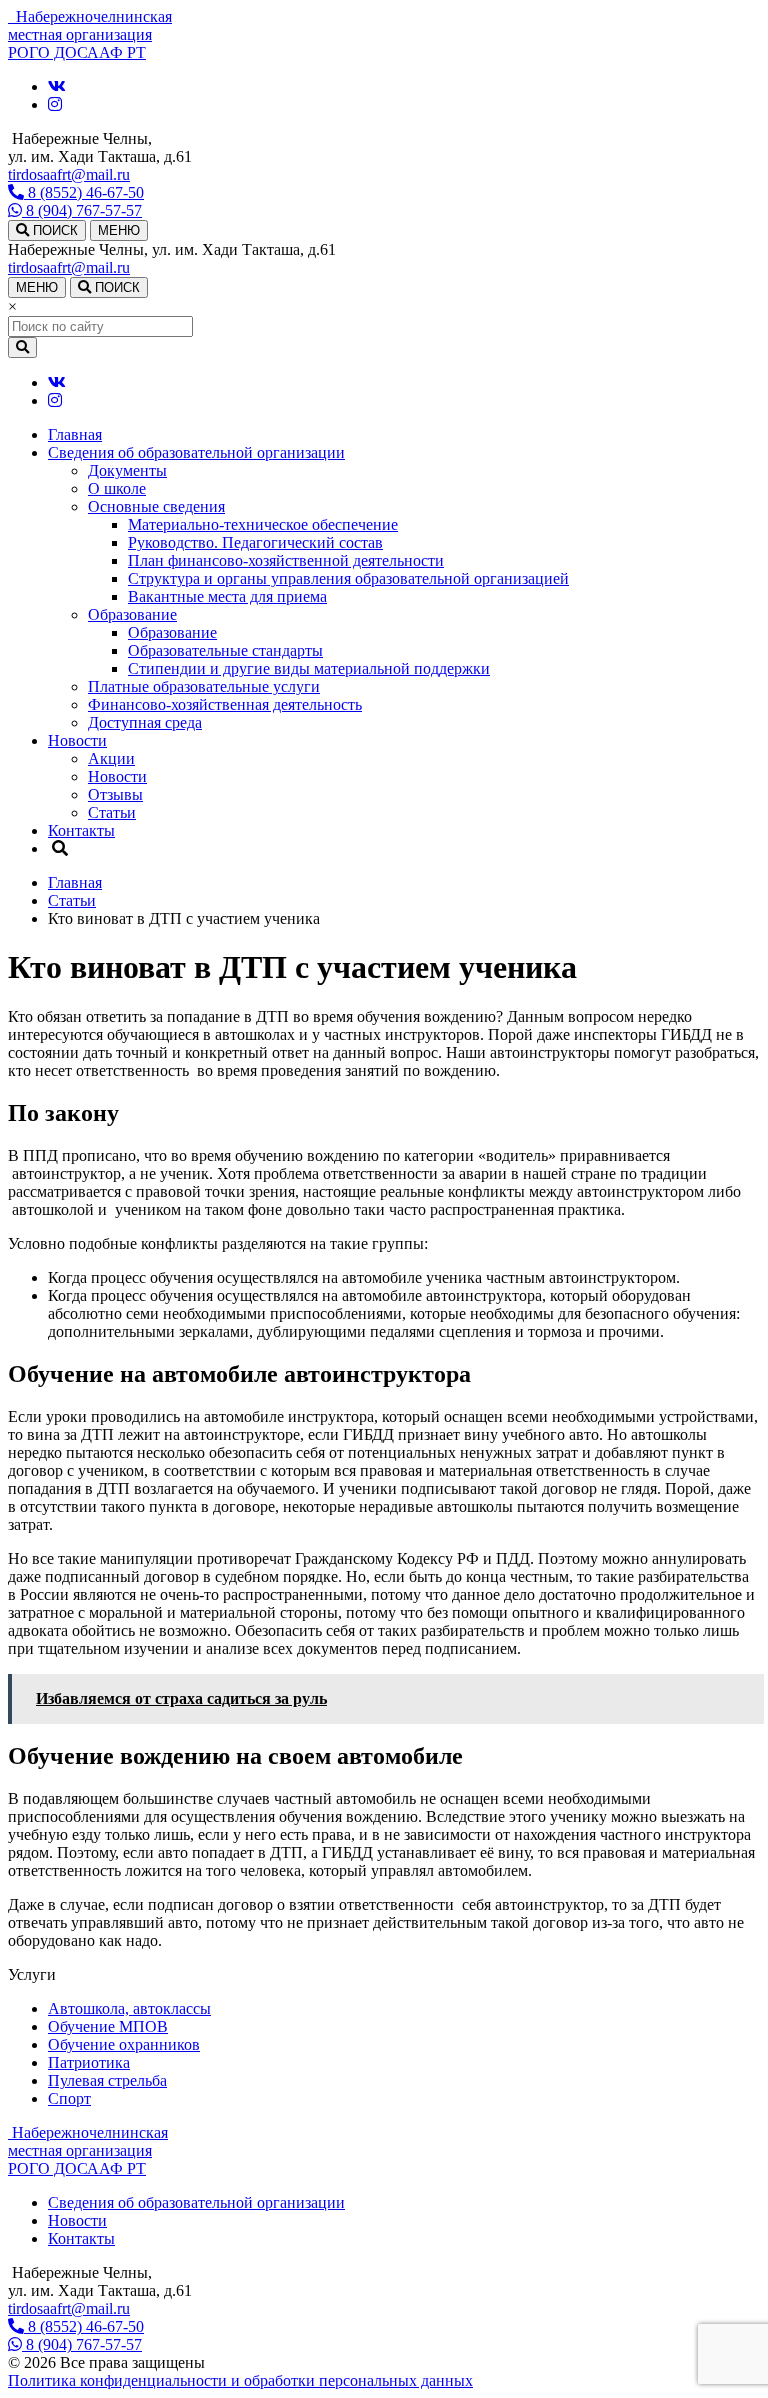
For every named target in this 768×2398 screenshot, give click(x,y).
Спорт (69, 2098)
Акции (111, 758)
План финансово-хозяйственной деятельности (286, 560)
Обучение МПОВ (108, 2026)
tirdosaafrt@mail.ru (69, 174)
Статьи (112, 812)
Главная (75, 434)
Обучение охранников (124, 2044)
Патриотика (89, 2062)
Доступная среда (145, 722)
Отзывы (115, 794)
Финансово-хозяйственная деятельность (225, 704)
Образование (132, 614)
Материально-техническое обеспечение (263, 524)
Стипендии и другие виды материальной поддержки (309, 668)
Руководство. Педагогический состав (255, 542)
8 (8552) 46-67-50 (84, 192)
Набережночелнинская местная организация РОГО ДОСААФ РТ (88, 2150)
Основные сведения (156, 506)
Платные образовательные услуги (204, 686)
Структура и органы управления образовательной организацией (348, 578)
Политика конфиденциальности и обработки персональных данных (240, 2380)
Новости (77, 740)
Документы (127, 470)
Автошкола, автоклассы (129, 2008)
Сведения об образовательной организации (196, 452)
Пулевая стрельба (107, 2080)
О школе (117, 488)
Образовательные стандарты (225, 650)
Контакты (81, 830)
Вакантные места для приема (227, 596)
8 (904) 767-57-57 (82, 210)
